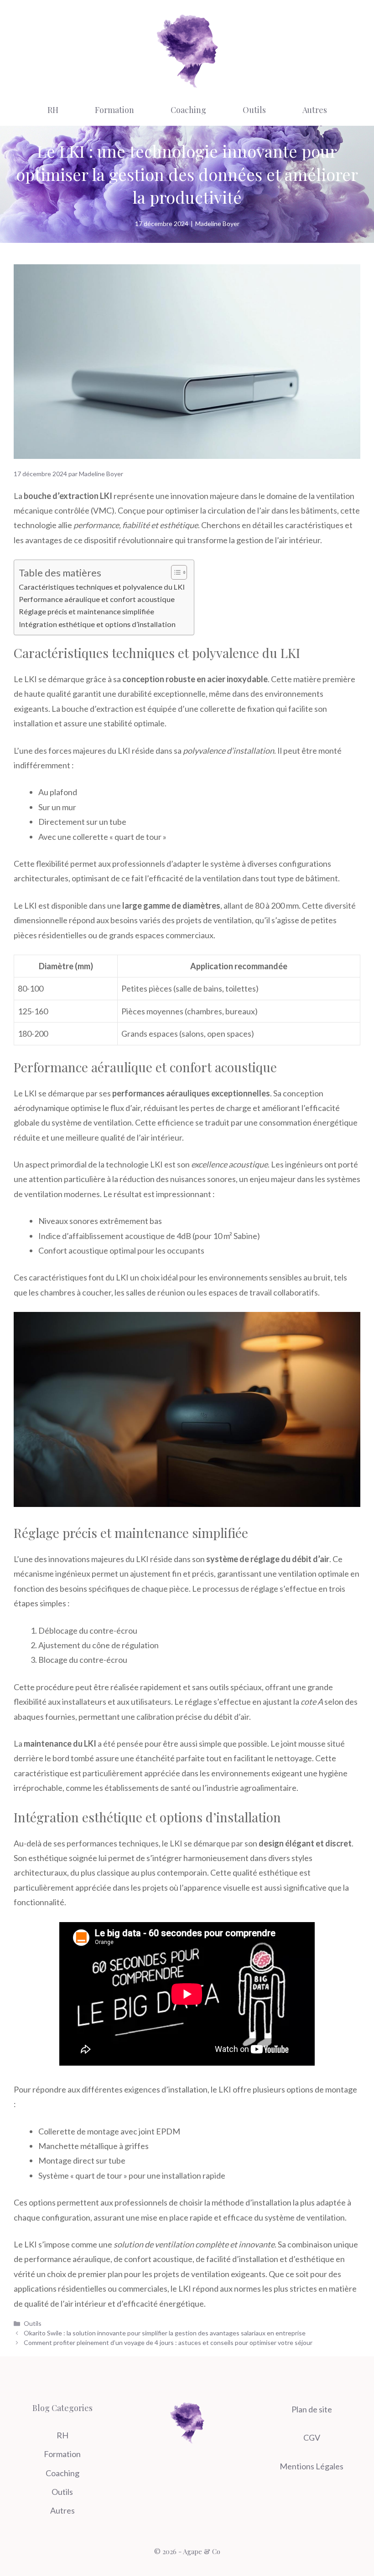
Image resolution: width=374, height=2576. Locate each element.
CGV (312, 2437)
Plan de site (312, 2409)
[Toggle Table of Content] (174, 572)
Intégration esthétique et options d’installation (97, 624)
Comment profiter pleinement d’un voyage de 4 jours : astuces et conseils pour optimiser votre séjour (168, 2342)
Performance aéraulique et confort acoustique (97, 599)
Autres (315, 110)
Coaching (188, 110)
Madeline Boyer (217, 224)
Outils (254, 110)
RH (53, 110)
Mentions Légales (312, 2466)
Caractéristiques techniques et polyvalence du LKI (102, 587)
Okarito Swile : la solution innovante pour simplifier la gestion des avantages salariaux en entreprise (165, 2333)
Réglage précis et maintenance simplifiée (86, 611)
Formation (114, 110)
